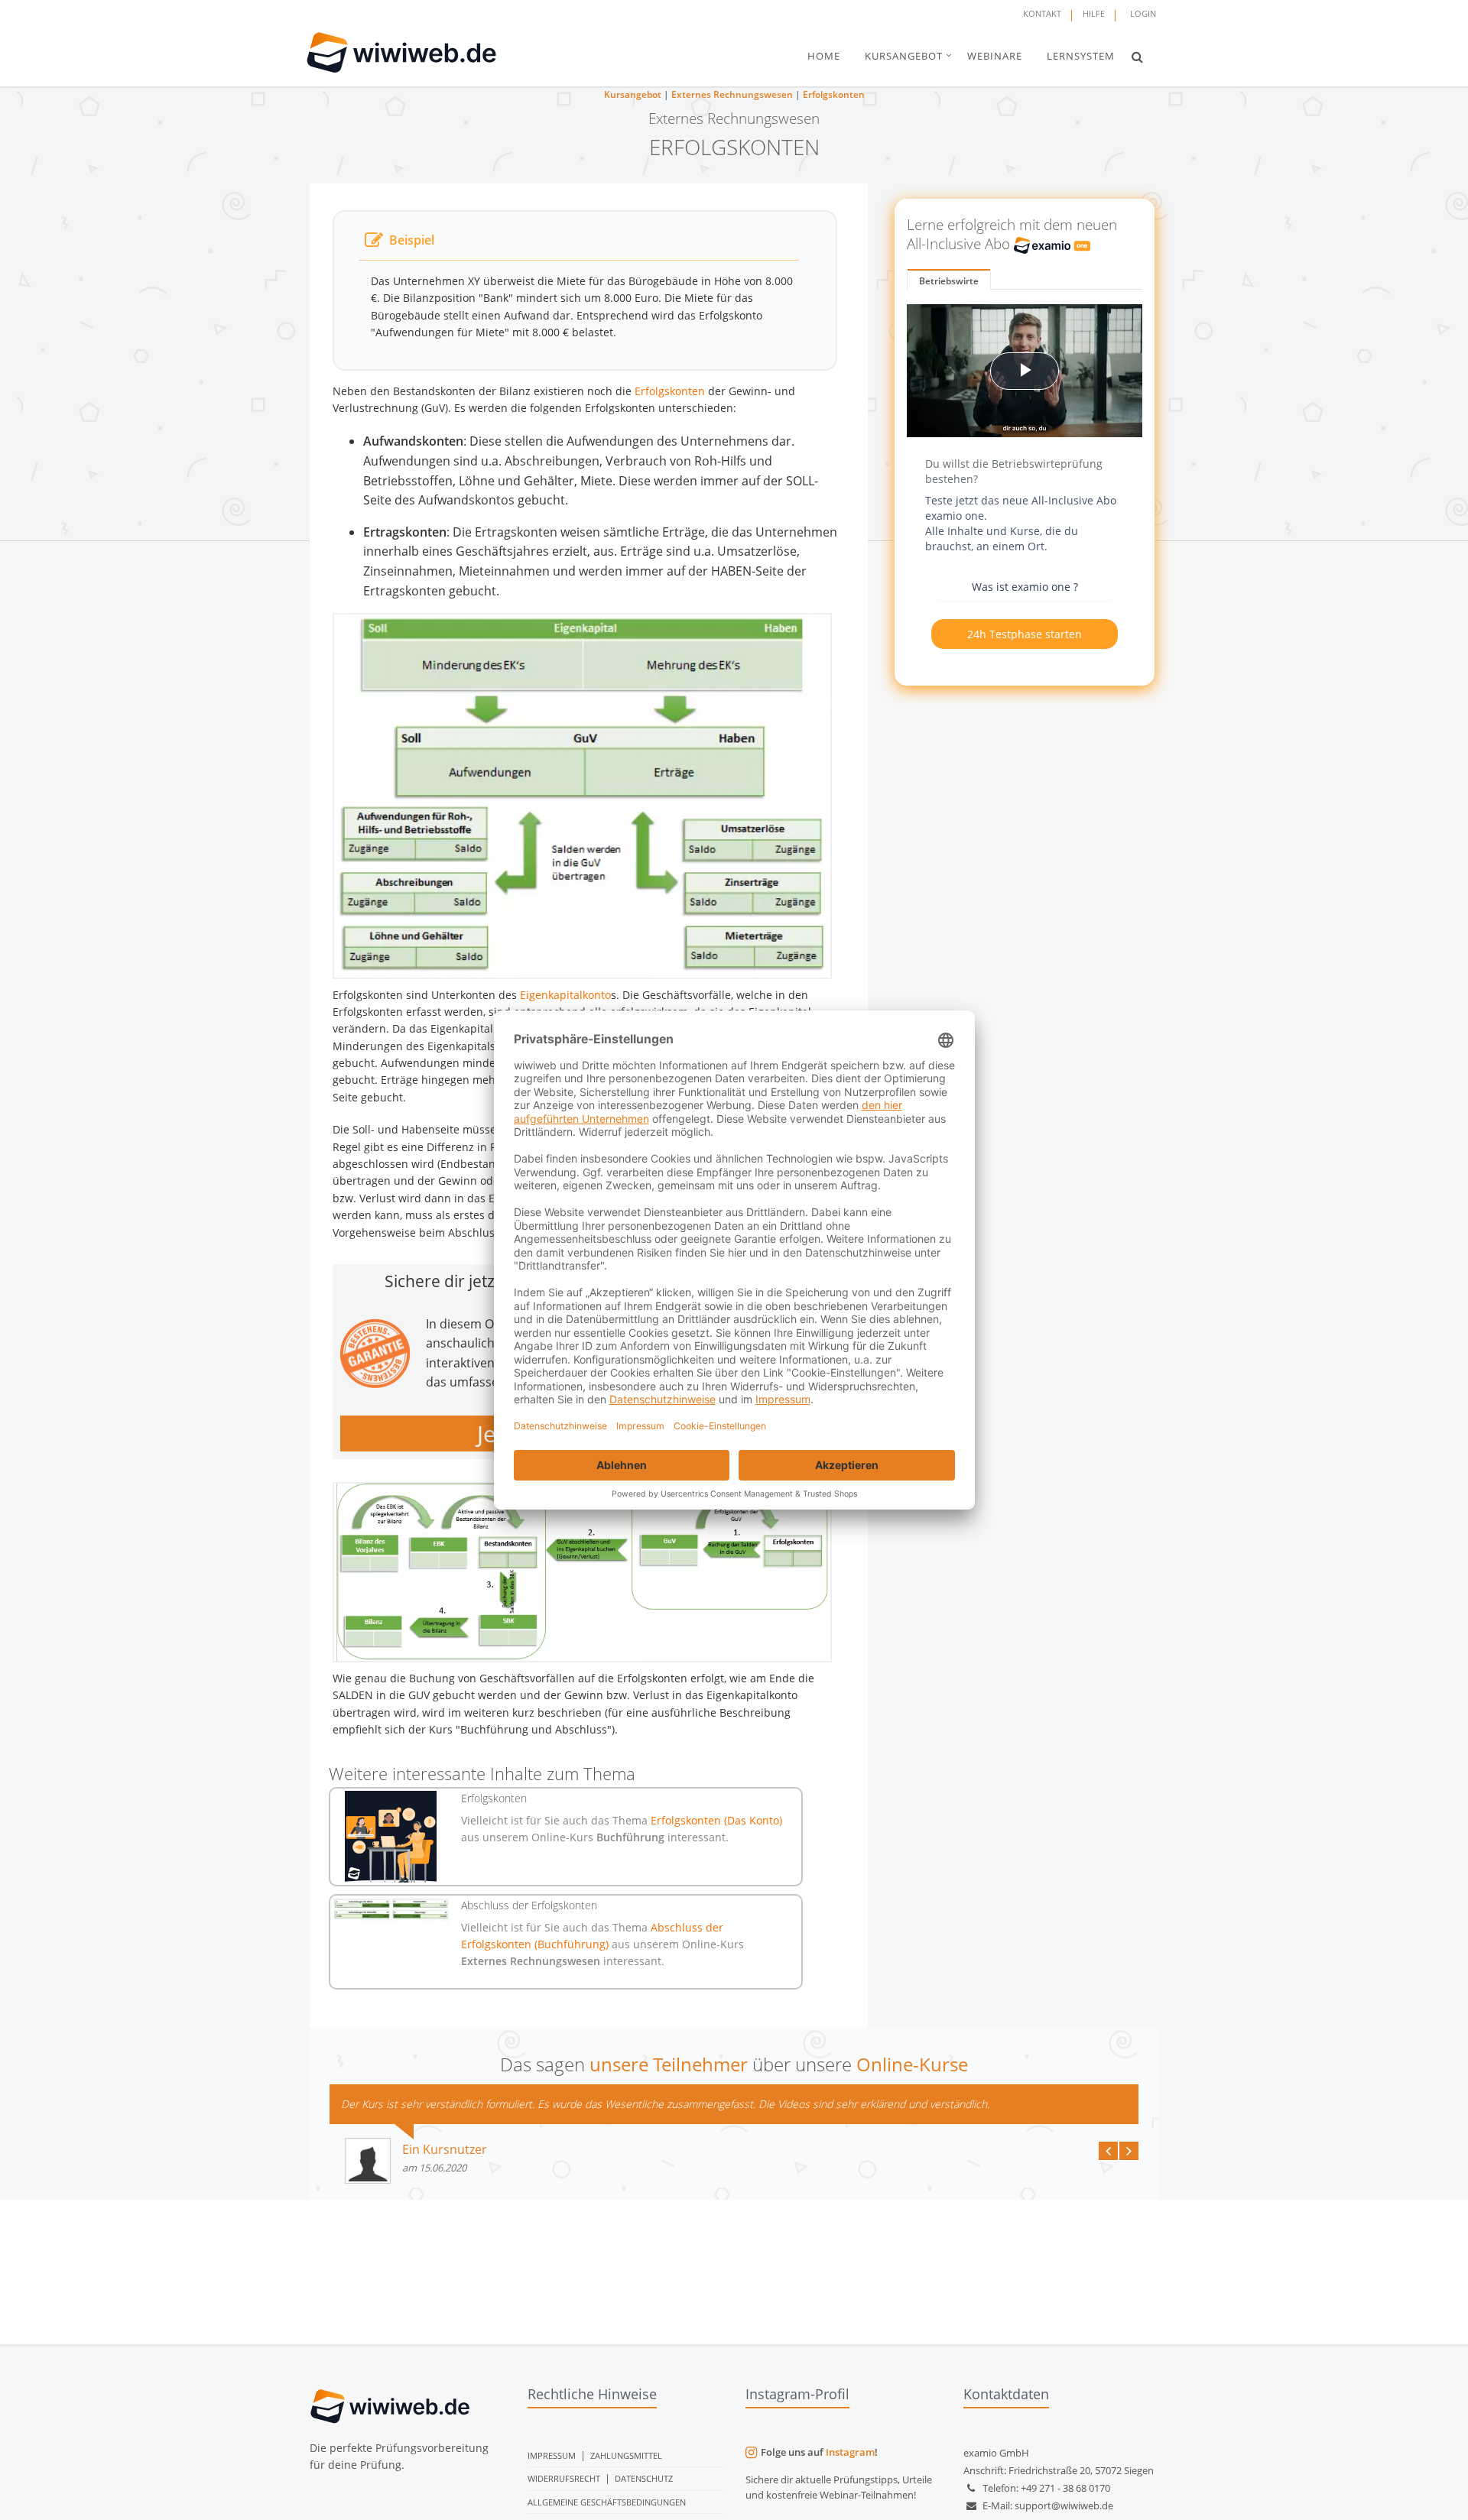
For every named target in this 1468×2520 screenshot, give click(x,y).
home (824, 56)
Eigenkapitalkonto (565, 995)
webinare (995, 56)
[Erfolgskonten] (391, 1837)
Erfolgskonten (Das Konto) (716, 1820)
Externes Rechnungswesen (732, 94)
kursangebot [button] (904, 56)
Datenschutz (644, 2478)
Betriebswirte (949, 281)
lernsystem (1081, 56)
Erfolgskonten (834, 94)
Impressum (552, 2455)
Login (1143, 13)
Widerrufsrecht (564, 2478)
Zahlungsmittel (626, 2455)
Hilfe (1094, 13)
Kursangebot (633, 94)
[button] (1137, 57)
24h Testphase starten (1025, 634)
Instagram (850, 2452)
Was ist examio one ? (1025, 587)
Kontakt (1042, 13)
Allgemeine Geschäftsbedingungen (607, 2502)
